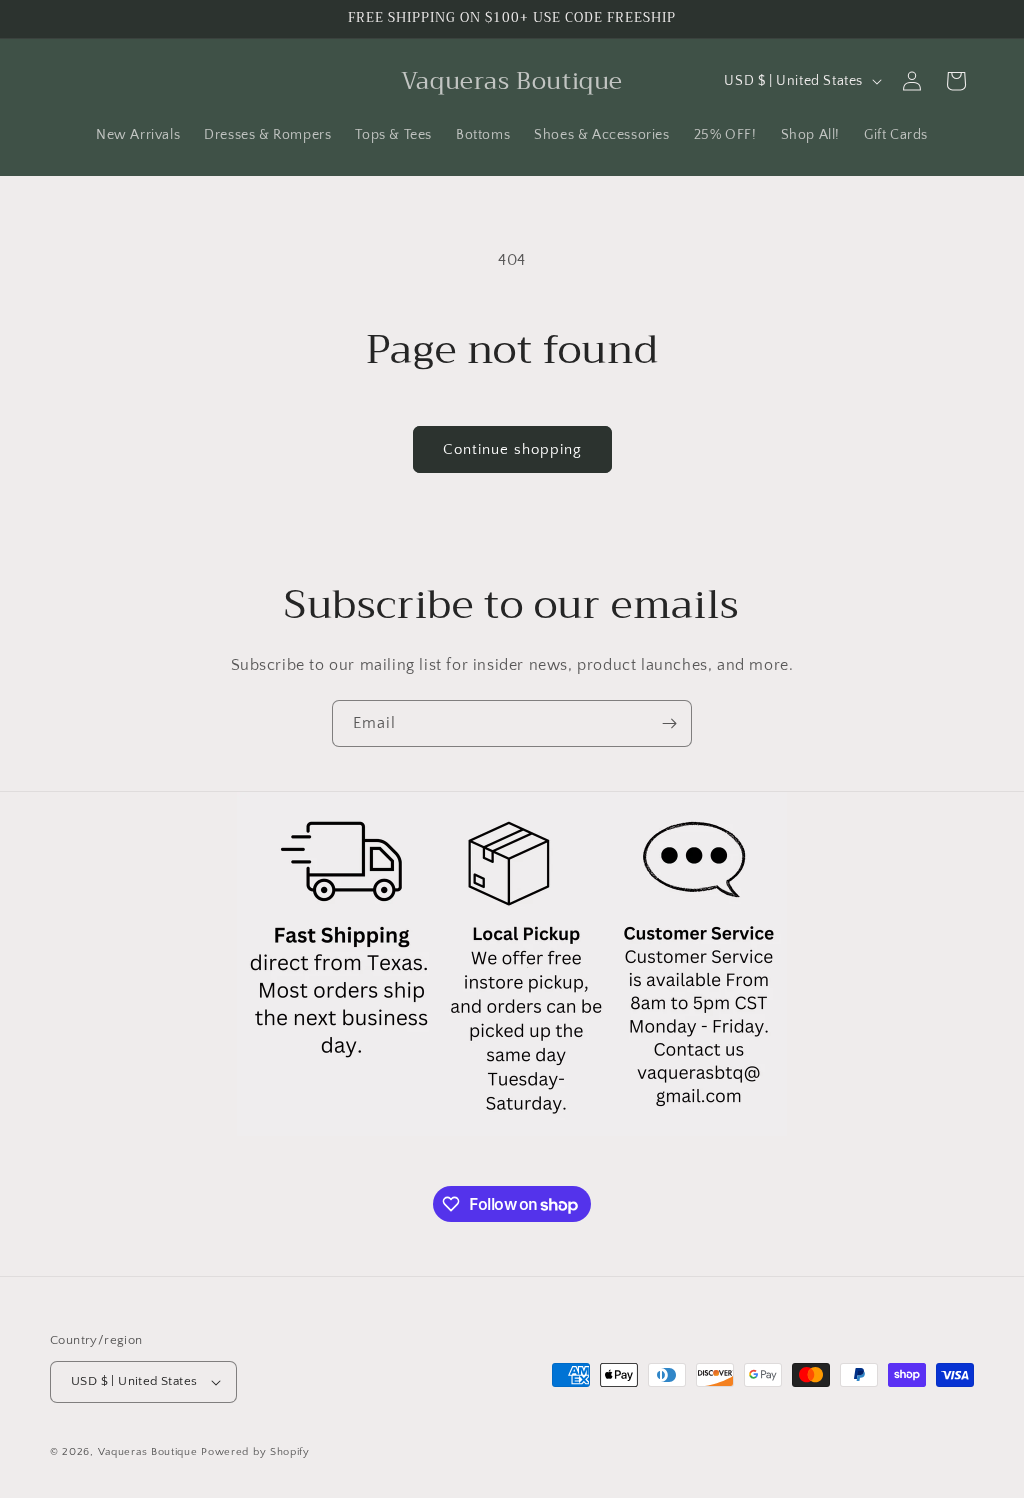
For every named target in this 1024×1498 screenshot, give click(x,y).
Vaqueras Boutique (148, 1452)
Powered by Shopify (255, 1452)
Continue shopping (512, 449)
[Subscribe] (669, 723)
